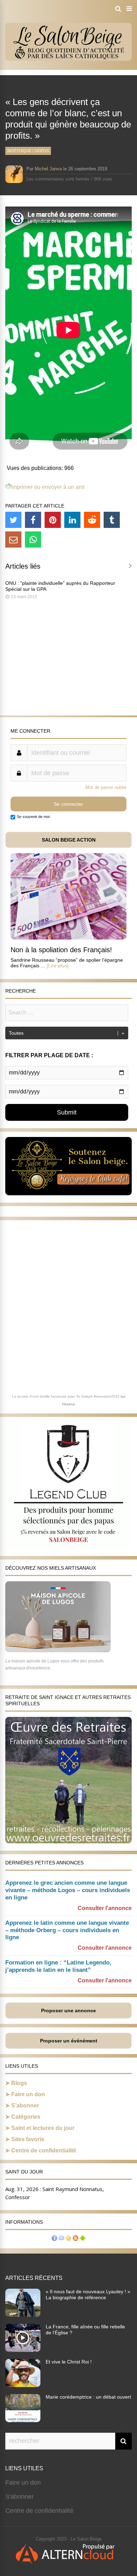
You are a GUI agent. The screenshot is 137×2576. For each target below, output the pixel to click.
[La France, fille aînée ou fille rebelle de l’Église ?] (23, 2350)
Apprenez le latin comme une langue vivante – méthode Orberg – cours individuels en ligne (67, 1930)
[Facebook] (33, 520)
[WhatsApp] (33, 540)
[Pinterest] (53, 520)
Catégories (26, 2117)
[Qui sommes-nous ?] (54, 2239)
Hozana (68, 1404)
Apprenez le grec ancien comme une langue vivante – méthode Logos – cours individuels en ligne (68, 1890)
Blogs (19, 2083)
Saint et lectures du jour (43, 2128)
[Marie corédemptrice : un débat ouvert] (23, 2420)
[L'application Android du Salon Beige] (83, 2239)
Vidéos (42, 151)
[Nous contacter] (61, 2239)
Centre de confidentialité (44, 2150)
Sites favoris (28, 2139)
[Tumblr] (112, 520)
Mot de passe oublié (106, 787)
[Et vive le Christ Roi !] (23, 2385)
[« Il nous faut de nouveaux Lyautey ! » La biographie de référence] (23, 2315)
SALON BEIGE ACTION (69, 840)
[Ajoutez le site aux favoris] (68, 2239)
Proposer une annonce (68, 2011)
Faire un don (28, 2094)
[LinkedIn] (72, 520)
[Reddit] (92, 520)
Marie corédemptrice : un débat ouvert (88, 2397)
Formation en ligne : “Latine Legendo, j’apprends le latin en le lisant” (58, 1966)
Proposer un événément (69, 2041)
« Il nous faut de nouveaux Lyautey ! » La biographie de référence (88, 2294)
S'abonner (19, 2497)
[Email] (13, 540)
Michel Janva (48, 169)
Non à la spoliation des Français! (61, 950)
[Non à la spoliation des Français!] (68, 938)
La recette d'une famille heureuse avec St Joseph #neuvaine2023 (66, 1396)
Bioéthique (19, 151)
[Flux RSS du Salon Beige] (76, 2239)
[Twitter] (13, 520)
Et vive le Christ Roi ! (69, 2362)
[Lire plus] (58, 966)
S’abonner (25, 2106)
